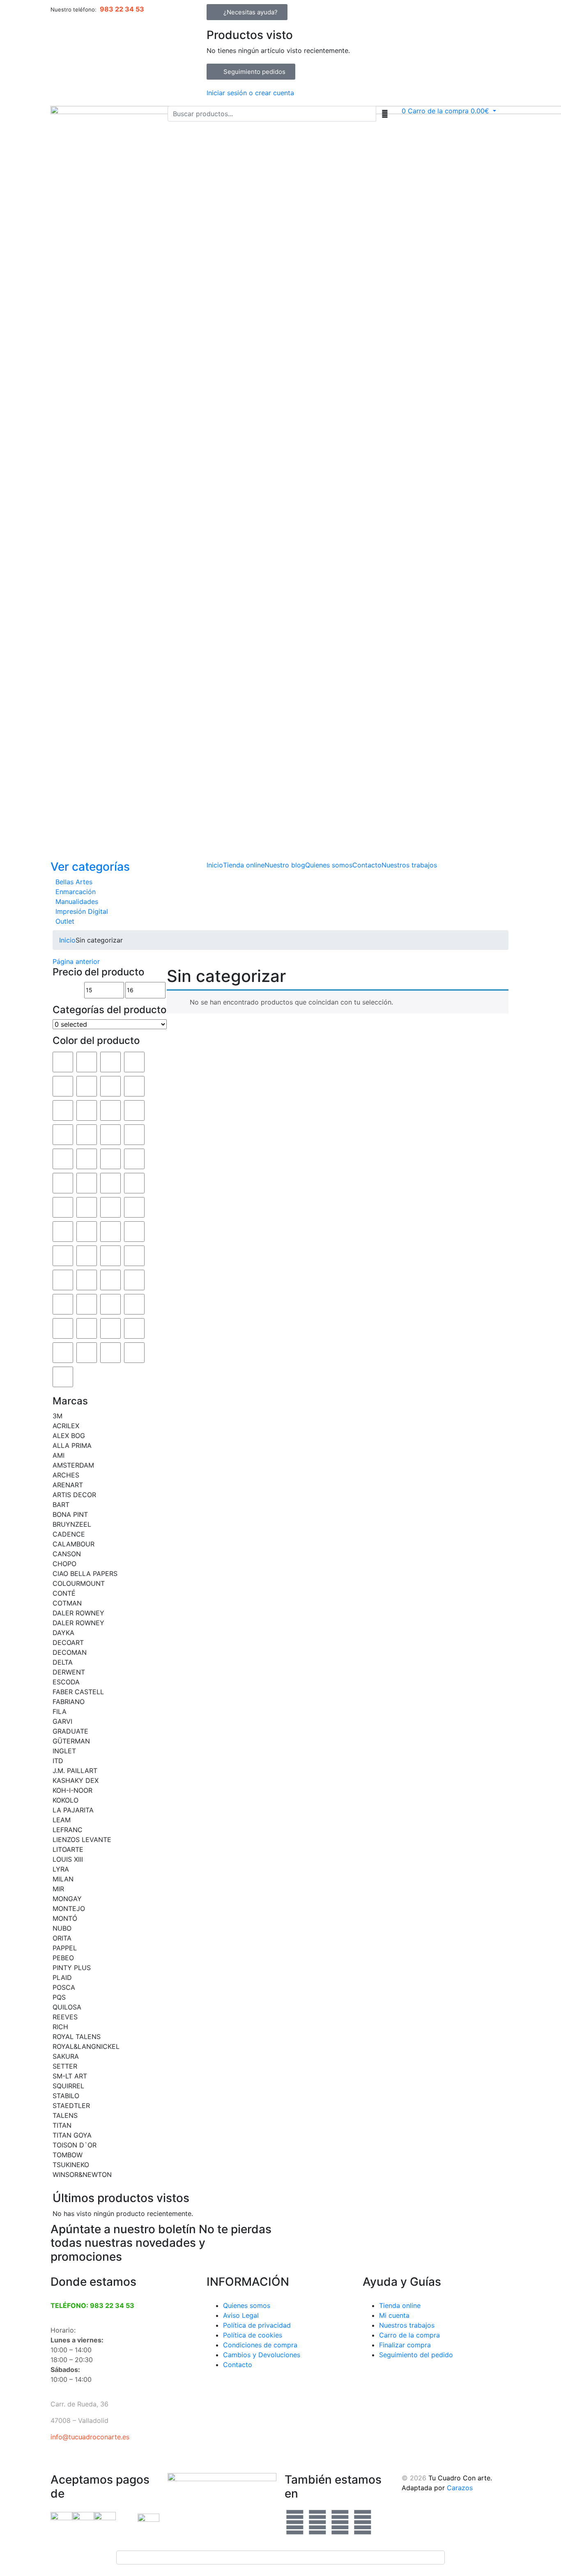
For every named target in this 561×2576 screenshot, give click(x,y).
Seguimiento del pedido (416, 2355)
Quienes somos (329, 865)
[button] (449, 111)
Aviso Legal (241, 2315)
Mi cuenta (394, 2315)
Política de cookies (253, 2335)
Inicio (215, 865)
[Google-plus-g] (340, 2522)
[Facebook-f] (295, 2522)
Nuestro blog (285, 865)
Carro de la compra (409, 2335)
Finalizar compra (405, 2345)
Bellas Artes (74, 882)
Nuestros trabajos (409, 865)
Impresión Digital (82, 911)
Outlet (65, 921)
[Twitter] (317, 2522)
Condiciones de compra (260, 2345)
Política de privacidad (257, 2325)
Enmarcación (76, 892)
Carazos (460, 2488)
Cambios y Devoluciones (262, 2355)
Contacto (367, 865)
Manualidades (77, 901)
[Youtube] (363, 2522)
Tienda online (244, 865)
